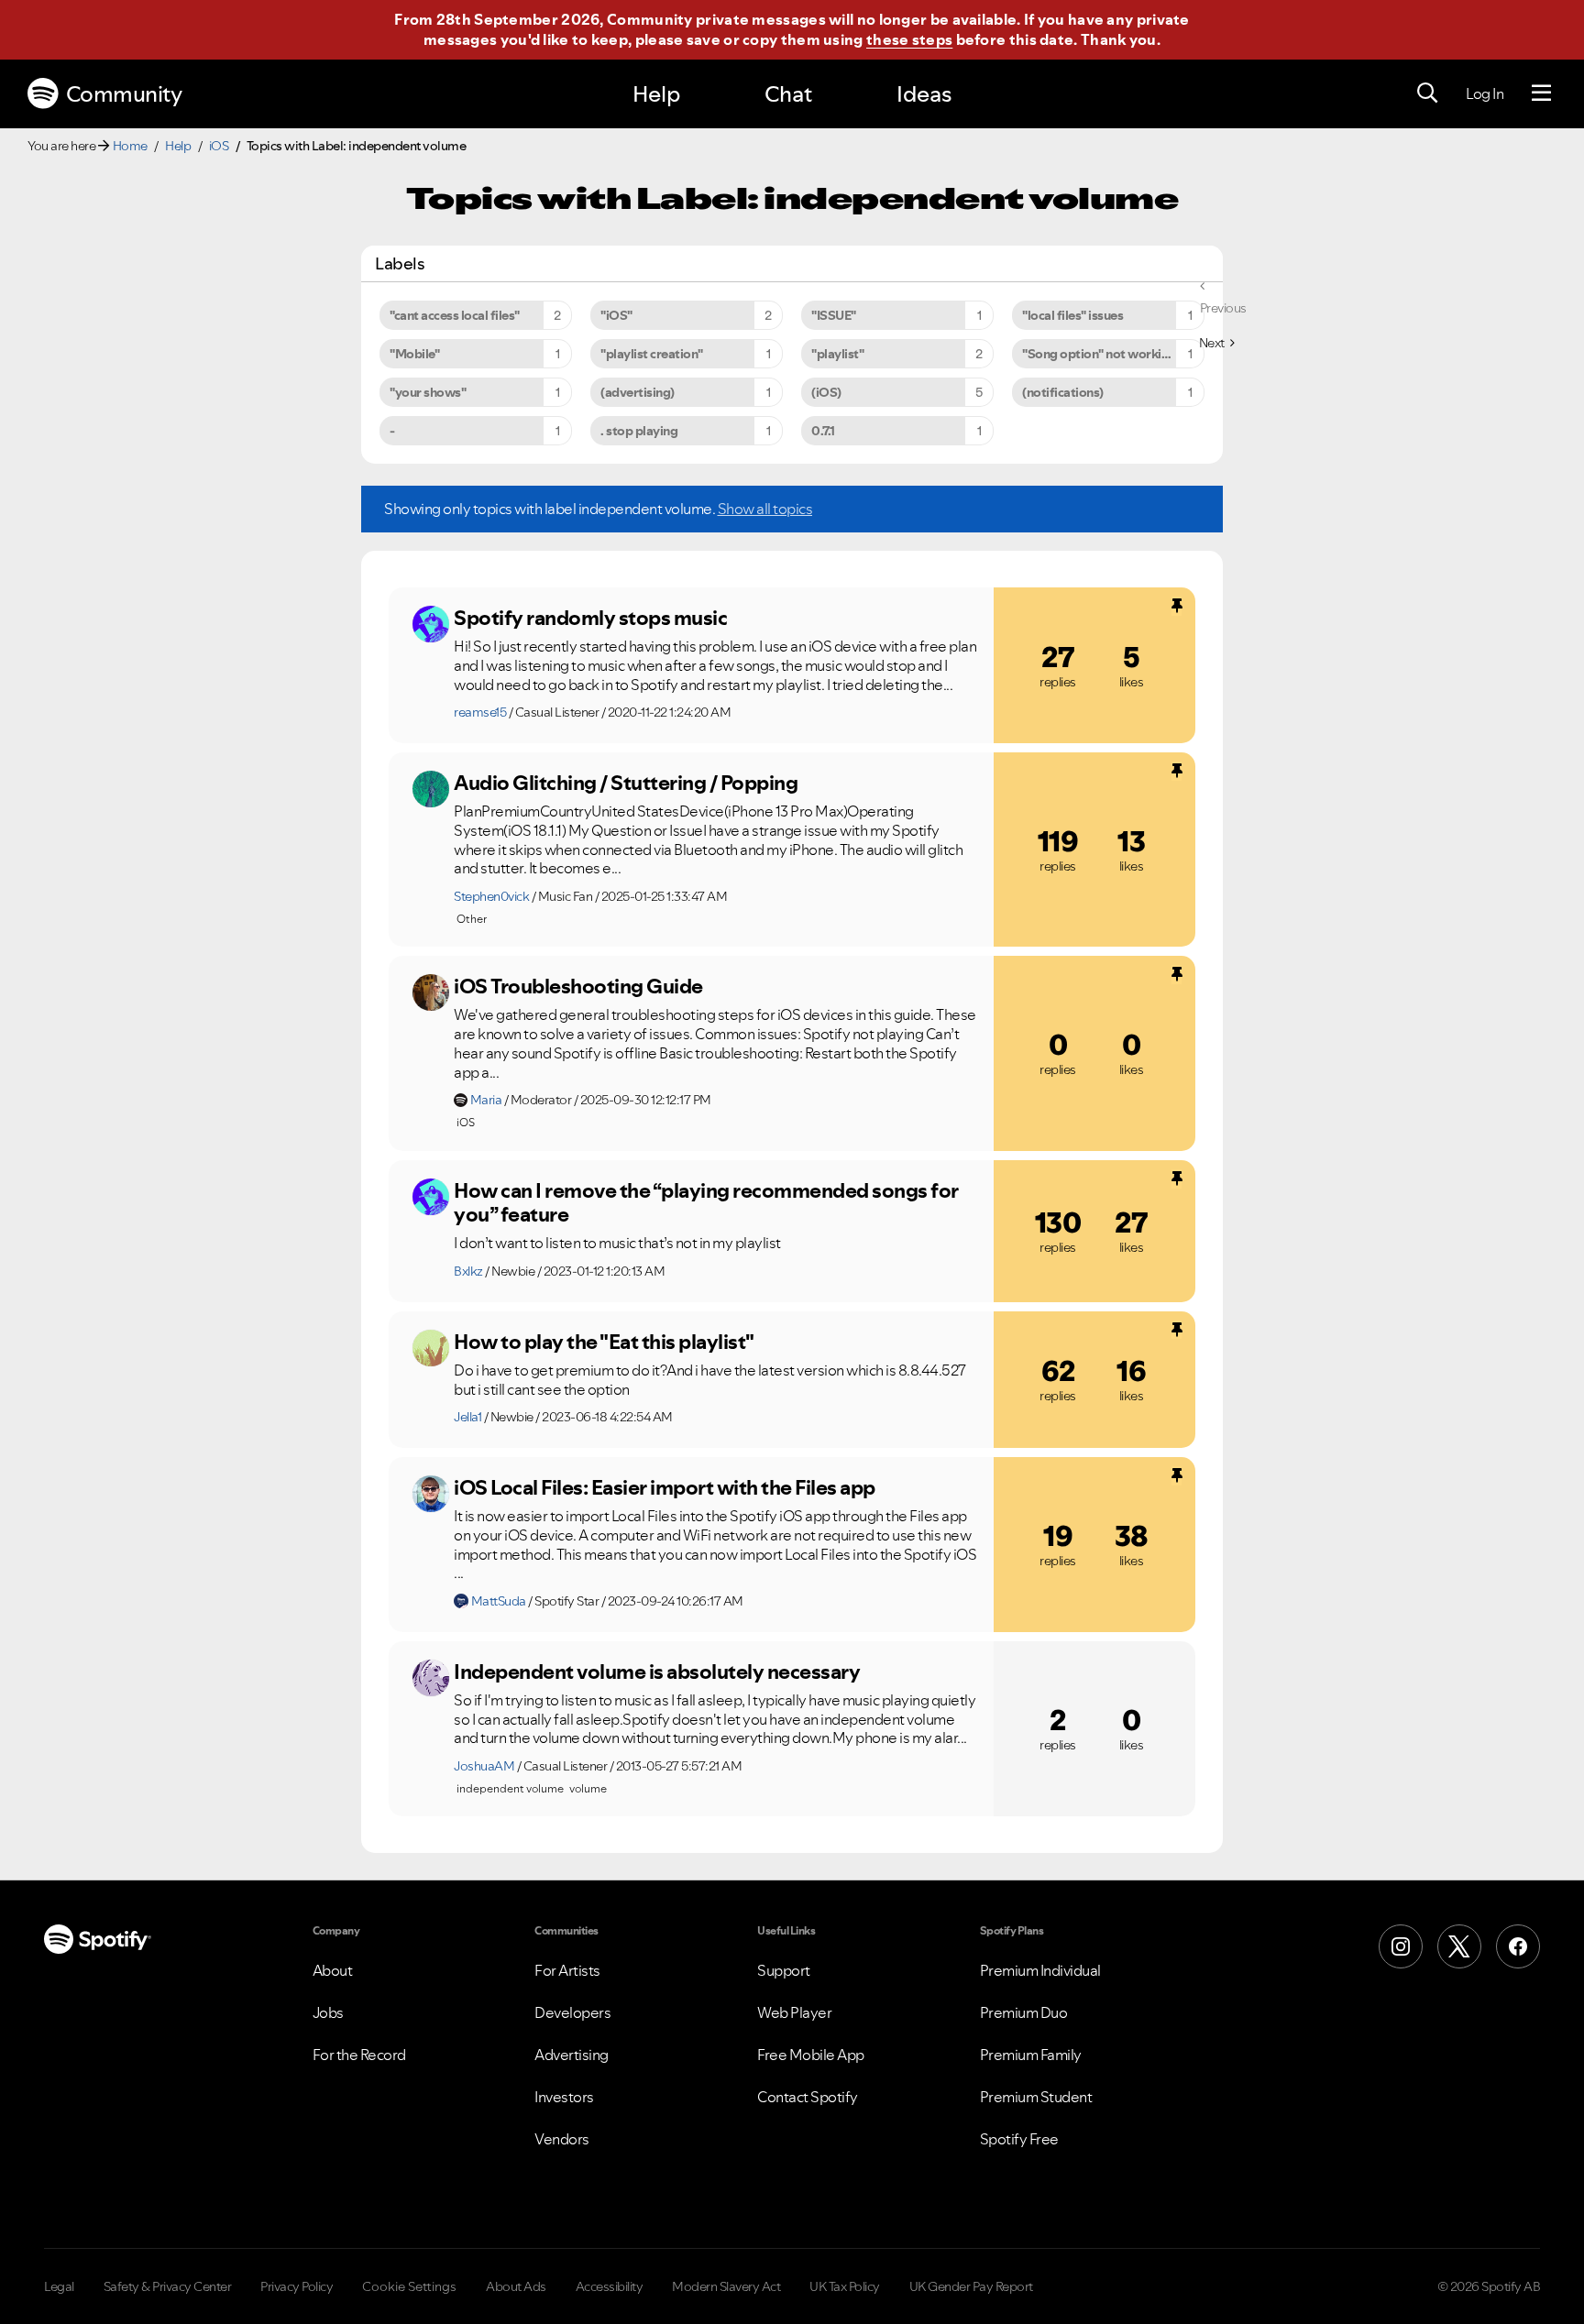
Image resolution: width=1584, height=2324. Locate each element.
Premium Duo (1024, 2012)
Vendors (562, 2139)
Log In (1485, 93)
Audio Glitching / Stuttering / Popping (626, 783)
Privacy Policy (297, 2286)
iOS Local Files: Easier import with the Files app (665, 1487)
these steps (909, 39)
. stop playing (639, 431)
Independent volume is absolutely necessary (657, 1672)
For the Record (359, 2055)
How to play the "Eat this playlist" (604, 1342)
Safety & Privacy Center (168, 2286)
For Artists (567, 1970)
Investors (564, 2097)
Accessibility (610, 2286)
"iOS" (616, 315)
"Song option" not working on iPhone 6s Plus (1113, 354)
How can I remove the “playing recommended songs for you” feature (706, 1203)
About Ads (516, 2286)
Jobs (328, 2012)
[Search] (1427, 93)
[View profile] (431, 624)
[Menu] (1541, 93)
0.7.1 (823, 431)
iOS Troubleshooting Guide (578, 986)
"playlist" (837, 354)
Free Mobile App (811, 2055)
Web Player (794, 2012)
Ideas (924, 94)
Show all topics (765, 509)
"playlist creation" (652, 354)
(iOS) (826, 392)
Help (656, 94)
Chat (788, 94)
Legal (59, 2286)
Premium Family (1031, 2055)
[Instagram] (1401, 1946)
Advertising (572, 2055)
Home (130, 146)
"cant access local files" (455, 315)
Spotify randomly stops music (590, 618)
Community (124, 94)
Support (784, 1970)
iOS (219, 146)
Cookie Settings (409, 2286)
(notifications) (1063, 392)
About (333, 1970)
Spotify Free (1019, 2139)
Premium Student (1036, 2097)
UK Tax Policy (845, 2286)
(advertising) (638, 392)
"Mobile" (414, 354)
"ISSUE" (834, 315)
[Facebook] (1518, 1946)
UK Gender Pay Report (971, 2286)
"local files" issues (1072, 315)
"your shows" (428, 392)
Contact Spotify (808, 2097)
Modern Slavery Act (726, 2286)
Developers (572, 2012)
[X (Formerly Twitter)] (1459, 1946)
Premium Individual (1040, 1970)
